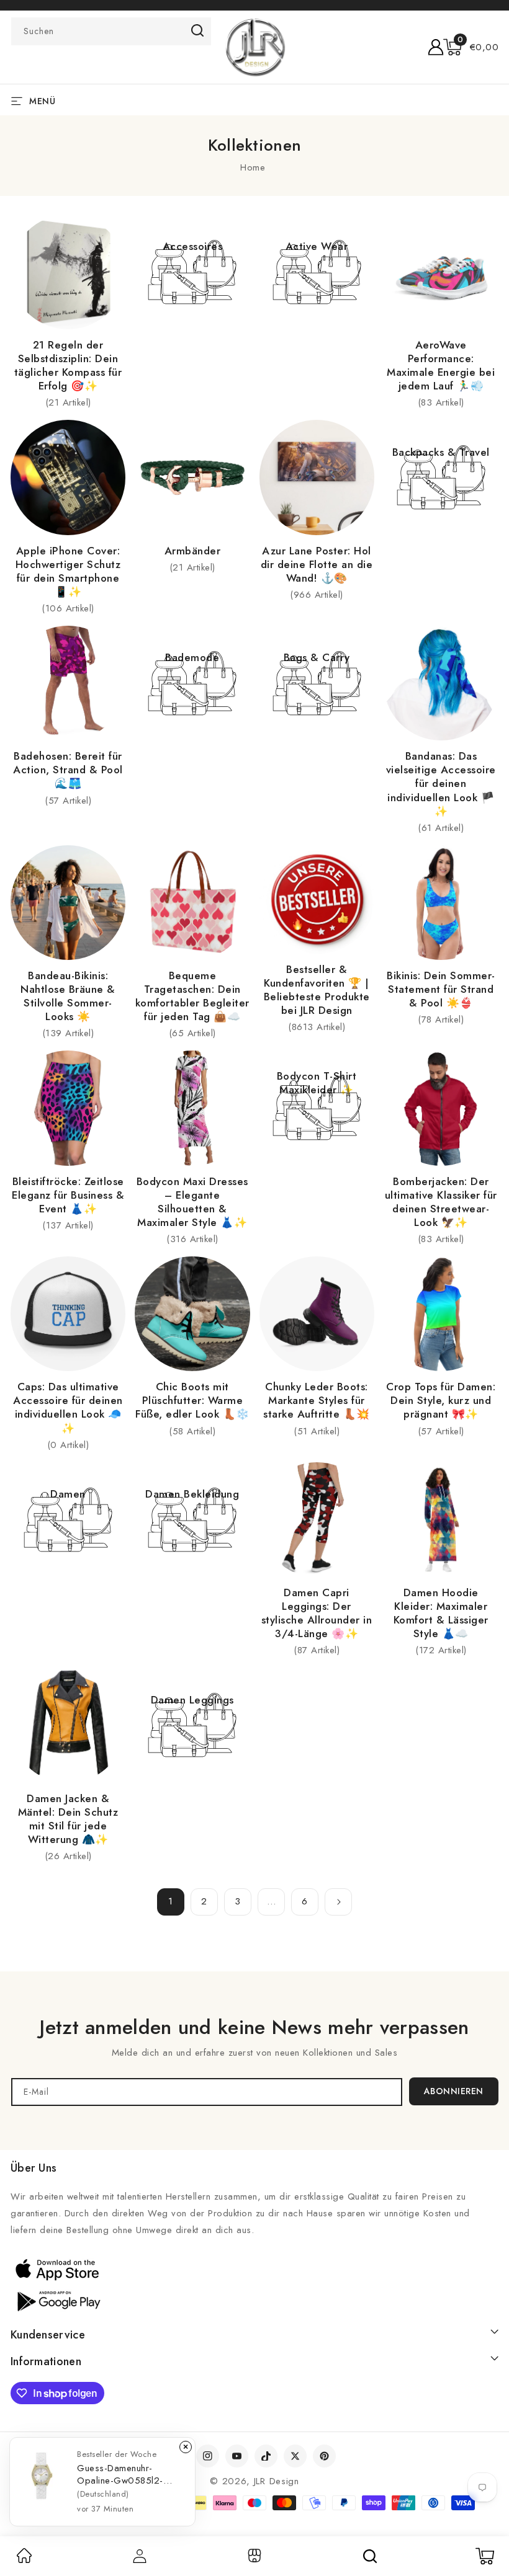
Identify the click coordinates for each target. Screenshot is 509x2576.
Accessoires (193, 246)
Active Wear (317, 246)
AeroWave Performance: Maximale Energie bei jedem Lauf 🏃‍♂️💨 (441, 365)
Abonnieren (454, 2091)
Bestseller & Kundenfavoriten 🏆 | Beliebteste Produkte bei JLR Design (317, 990)
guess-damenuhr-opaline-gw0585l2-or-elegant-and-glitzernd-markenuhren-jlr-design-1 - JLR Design (127, 2474)
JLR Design (277, 2481)
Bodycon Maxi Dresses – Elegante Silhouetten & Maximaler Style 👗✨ (192, 1202)
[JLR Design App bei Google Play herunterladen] (57, 2300)
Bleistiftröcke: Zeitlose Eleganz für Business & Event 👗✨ (68, 1195)
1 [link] (171, 1901)
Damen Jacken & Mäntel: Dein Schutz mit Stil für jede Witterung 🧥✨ (68, 1819)
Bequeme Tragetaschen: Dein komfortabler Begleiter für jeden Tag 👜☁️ (192, 996)
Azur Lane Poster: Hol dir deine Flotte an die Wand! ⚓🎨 (317, 564)
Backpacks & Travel (441, 452)
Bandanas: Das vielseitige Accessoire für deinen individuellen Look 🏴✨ (441, 783)
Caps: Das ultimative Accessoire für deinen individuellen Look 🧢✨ (68, 1407)
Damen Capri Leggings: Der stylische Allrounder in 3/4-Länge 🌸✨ (317, 1613)
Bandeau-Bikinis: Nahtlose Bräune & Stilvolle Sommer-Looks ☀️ (68, 996)
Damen (68, 1494)
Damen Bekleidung (192, 1494)
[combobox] (111, 31)
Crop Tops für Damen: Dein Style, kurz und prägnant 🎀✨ (441, 1400)
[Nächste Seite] (338, 1902)
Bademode (192, 657)
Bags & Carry (317, 657)
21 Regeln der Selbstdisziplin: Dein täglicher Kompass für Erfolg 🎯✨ (68, 365)
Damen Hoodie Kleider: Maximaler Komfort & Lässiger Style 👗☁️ (441, 1613)
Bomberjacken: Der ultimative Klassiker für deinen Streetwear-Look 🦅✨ (441, 1202)
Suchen (198, 30)
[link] (24, 2560)
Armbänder (193, 551)
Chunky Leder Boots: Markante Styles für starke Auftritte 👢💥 (317, 1400)
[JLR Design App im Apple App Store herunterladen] (57, 2269)
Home (253, 167)
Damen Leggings (192, 1700)
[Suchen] (370, 2556)
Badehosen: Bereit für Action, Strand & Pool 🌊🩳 (68, 770)
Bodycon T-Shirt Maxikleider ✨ (317, 1083)
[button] (471, 47)
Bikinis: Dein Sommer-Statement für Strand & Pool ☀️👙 (441, 989)
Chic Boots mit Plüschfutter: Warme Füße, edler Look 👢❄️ (192, 1400)
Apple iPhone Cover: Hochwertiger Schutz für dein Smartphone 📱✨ (68, 571)
